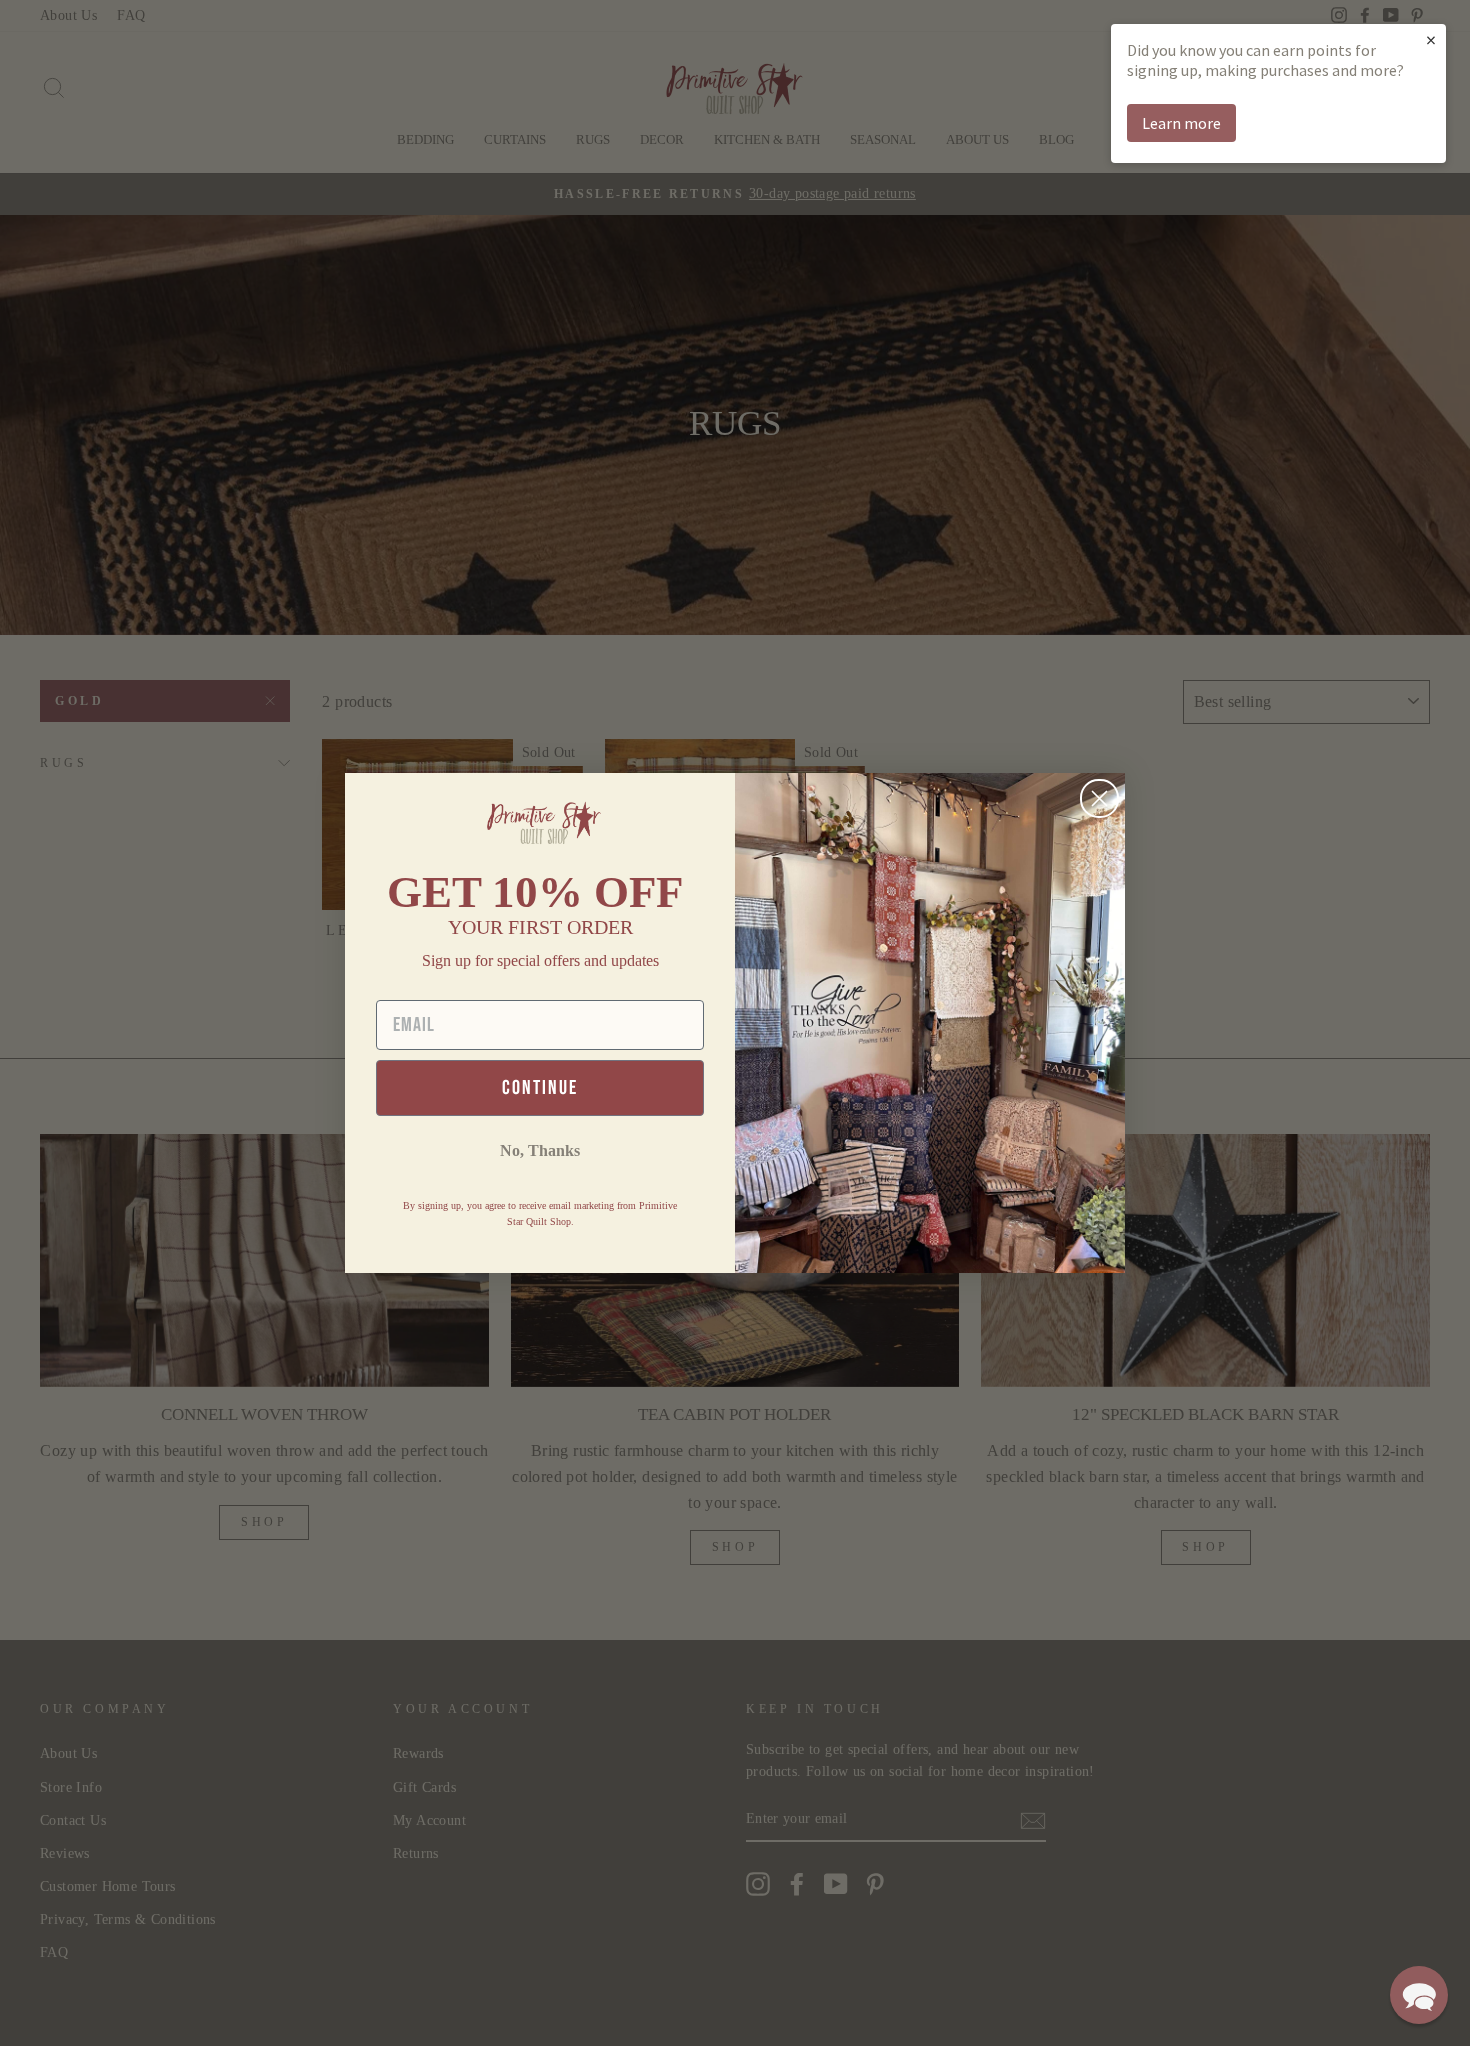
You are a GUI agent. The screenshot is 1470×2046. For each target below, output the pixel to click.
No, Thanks (540, 1150)
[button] (1419, 1995)
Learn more (1181, 123)
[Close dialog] (1099, 798)
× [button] (1431, 39)
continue (540, 1088)
